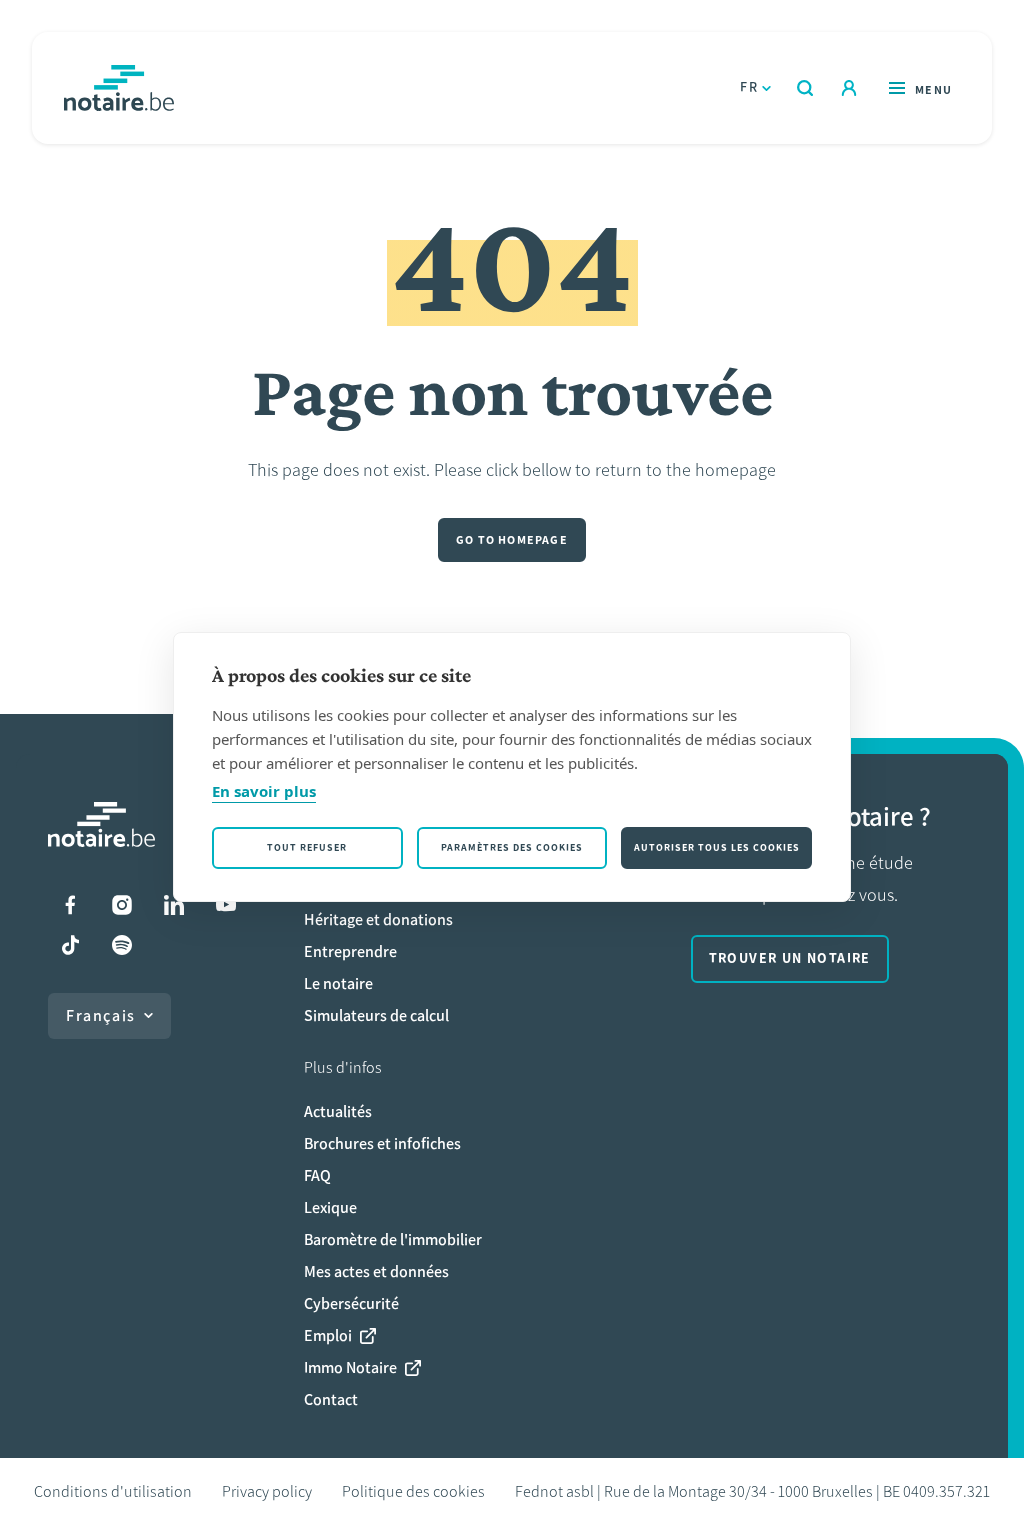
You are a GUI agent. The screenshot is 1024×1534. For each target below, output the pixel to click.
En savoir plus (264, 791)
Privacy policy (267, 1491)
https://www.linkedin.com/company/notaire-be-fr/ (174, 905)
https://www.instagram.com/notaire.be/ (122, 905)
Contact (331, 1399)
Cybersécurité (351, 1303)
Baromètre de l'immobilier (393, 1239)
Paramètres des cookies (512, 847)
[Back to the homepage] (119, 88)
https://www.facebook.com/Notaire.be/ (70, 905)
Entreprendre (350, 951)
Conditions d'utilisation (113, 1491)
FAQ (317, 1175)
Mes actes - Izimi (849, 88)
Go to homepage (512, 540)
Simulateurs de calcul (376, 1015)
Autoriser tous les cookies (717, 847)
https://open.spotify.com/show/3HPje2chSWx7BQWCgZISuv (122, 945)
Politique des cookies (413, 1491)
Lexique (330, 1207)
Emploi (328, 1335)
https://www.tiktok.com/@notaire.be (70, 945)
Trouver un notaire (790, 958)
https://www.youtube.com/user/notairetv (226, 905)
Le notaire (338, 983)
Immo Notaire (350, 1367)
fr (749, 87)
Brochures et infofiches (382, 1143)
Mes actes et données (376, 1271)
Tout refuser (307, 847)
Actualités (338, 1111)
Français (101, 1015)
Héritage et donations (378, 919)
